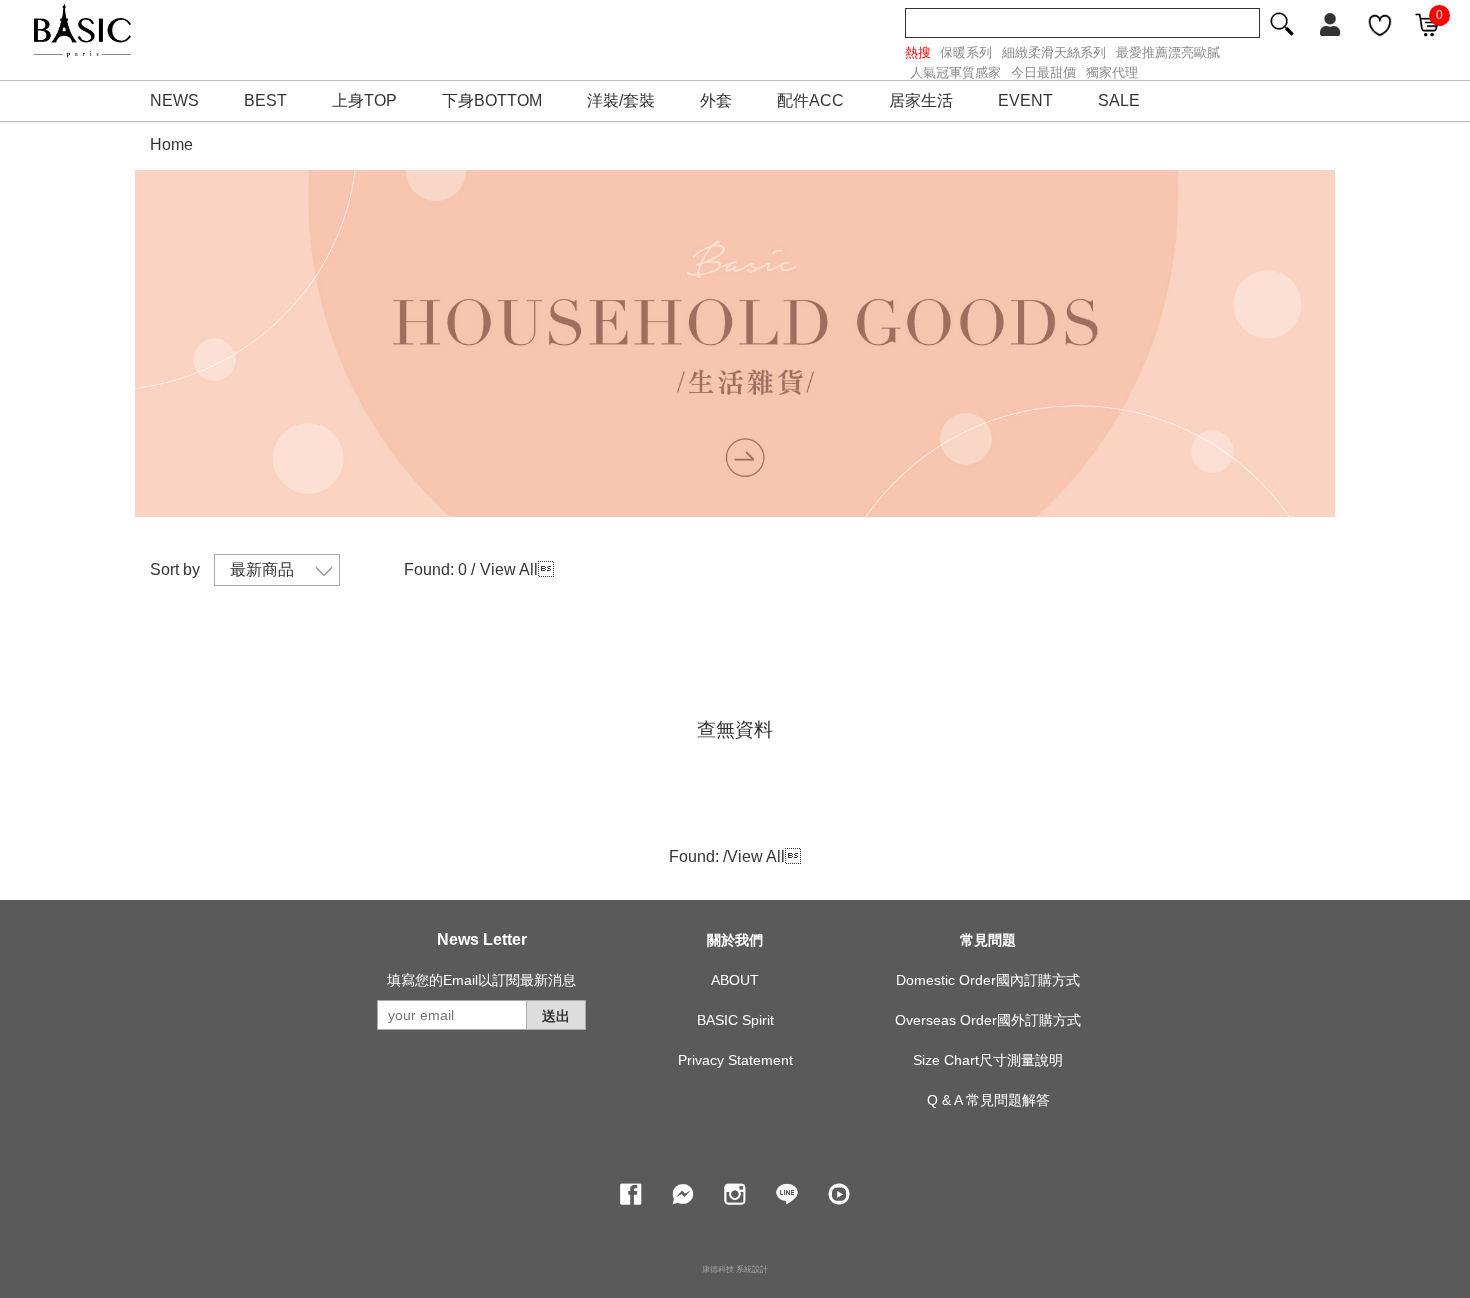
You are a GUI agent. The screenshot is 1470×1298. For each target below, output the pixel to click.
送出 (556, 1016)
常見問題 (988, 940)
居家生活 (921, 100)
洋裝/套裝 (621, 100)
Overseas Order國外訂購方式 (988, 1020)
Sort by (175, 569)
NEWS (174, 100)
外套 (716, 100)
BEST (265, 100)
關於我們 (735, 940)
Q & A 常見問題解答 (988, 1100)
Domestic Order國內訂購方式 (988, 980)
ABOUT (735, 980)
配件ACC (810, 100)
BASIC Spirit (735, 1020)
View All (509, 569)
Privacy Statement (735, 1060)
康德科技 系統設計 (735, 1269)
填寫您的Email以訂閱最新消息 (481, 980)
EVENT (1025, 100)
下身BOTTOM (492, 100)
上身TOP (364, 100)
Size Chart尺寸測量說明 (988, 1060)
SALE (1119, 100)
